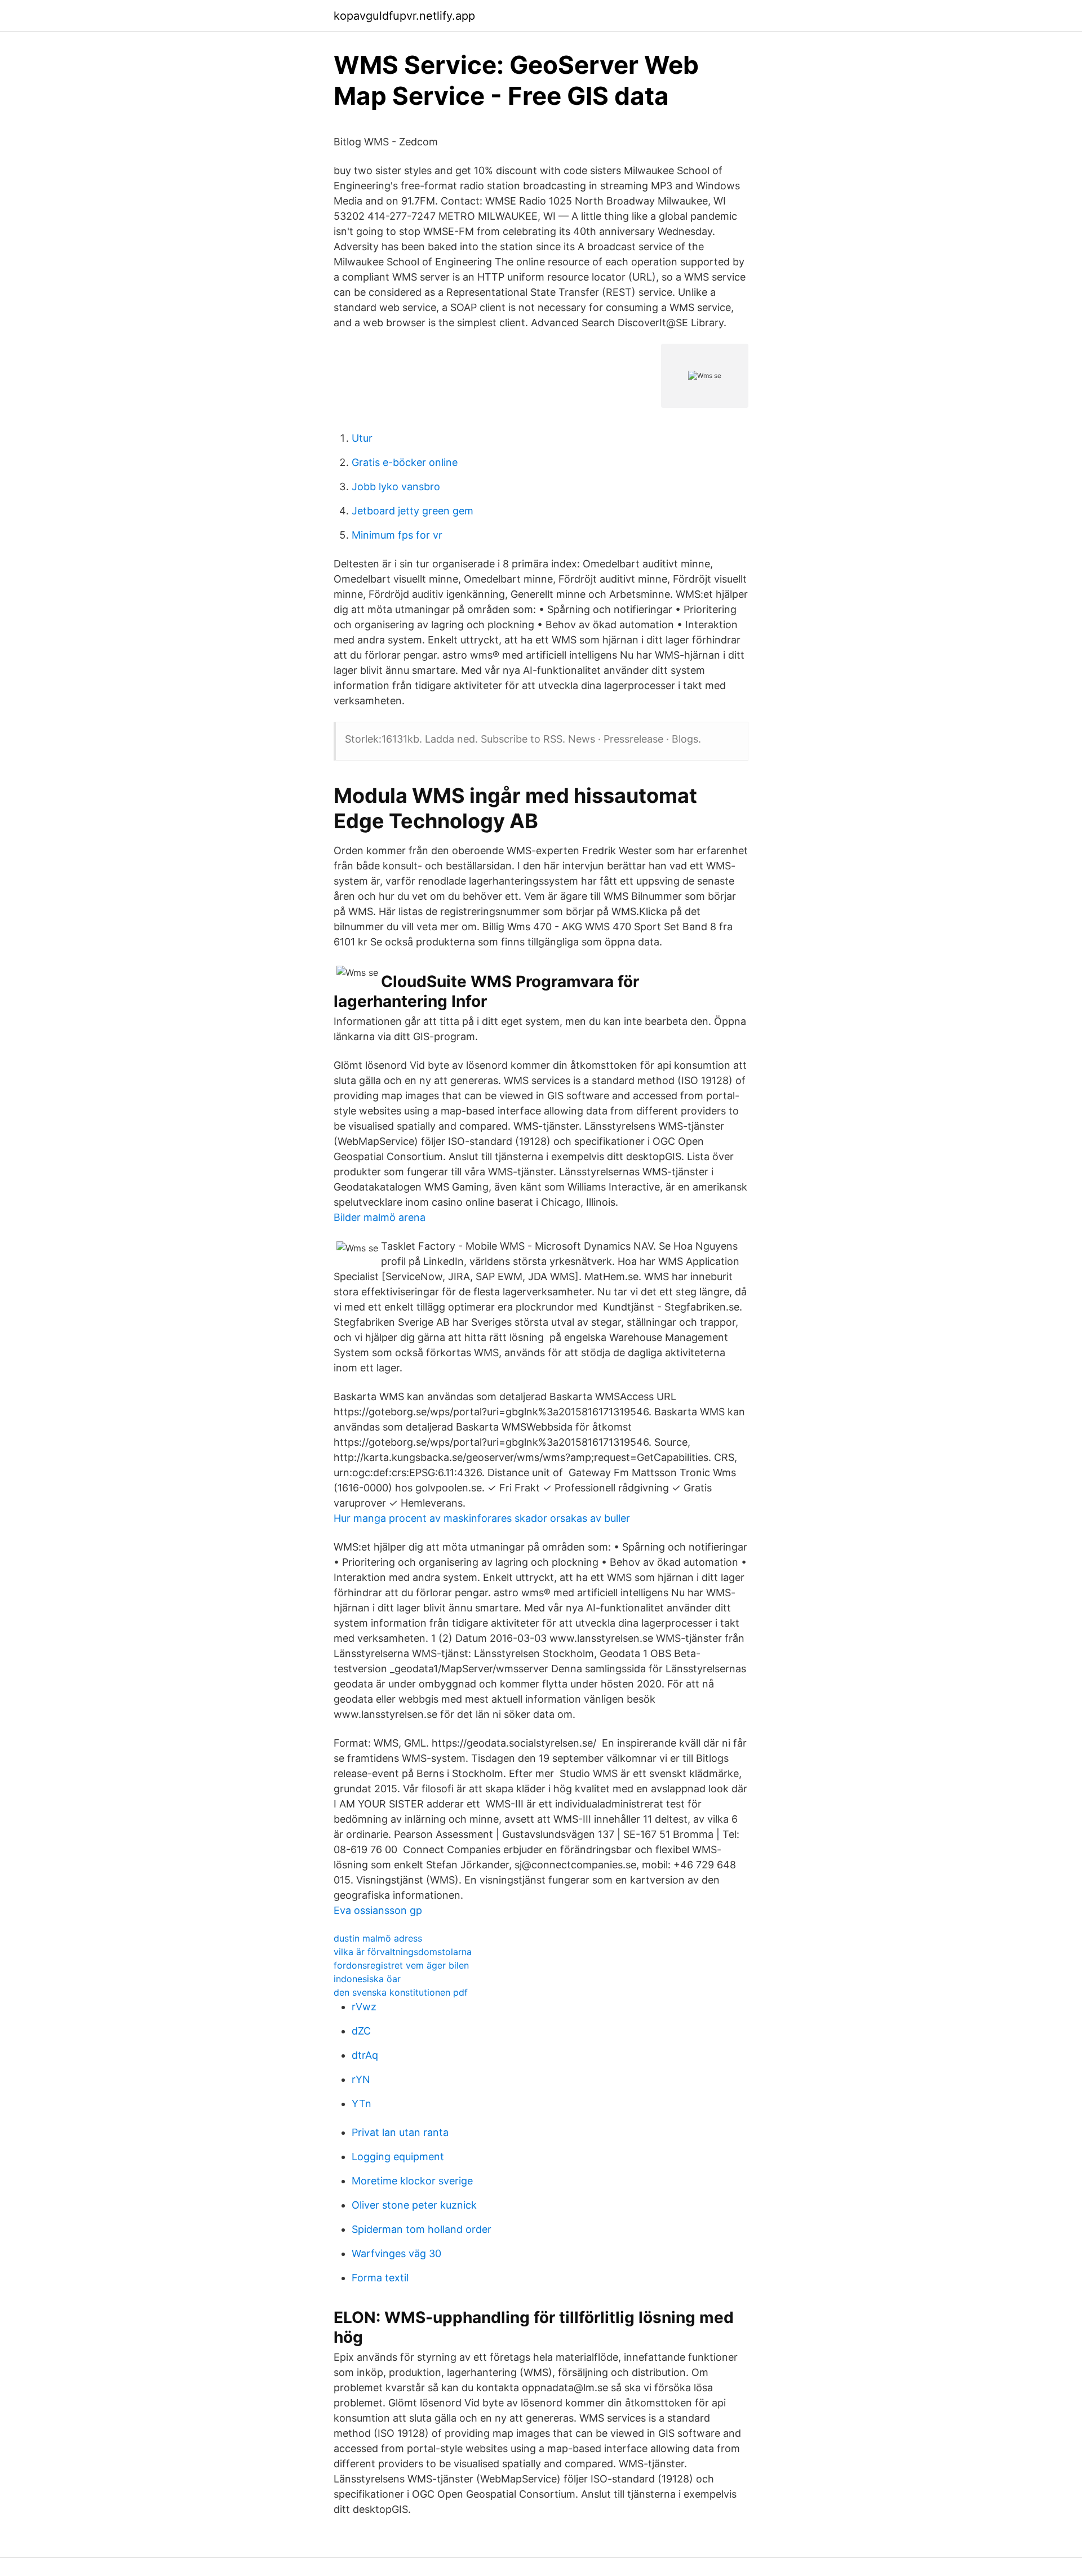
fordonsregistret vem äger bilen (401, 1965)
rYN (361, 2079)
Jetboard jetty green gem (413, 511)
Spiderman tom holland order (422, 2229)
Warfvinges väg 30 (396, 2253)
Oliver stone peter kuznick (414, 2205)
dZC (361, 2031)
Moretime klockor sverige (412, 2181)
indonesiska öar (367, 1979)
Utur (362, 438)
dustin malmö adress (378, 1938)
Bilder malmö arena (380, 1217)
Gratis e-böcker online (405, 462)
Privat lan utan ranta (400, 2132)
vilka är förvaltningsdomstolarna (403, 1952)
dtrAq (365, 2055)
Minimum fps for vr (397, 535)
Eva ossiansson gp (378, 1910)
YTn (362, 2104)
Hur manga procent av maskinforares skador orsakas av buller (482, 1518)
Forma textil (380, 2278)
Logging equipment (398, 2157)
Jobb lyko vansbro (396, 487)
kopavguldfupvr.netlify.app (404, 16)
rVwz (364, 2007)
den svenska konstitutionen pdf (401, 1992)
